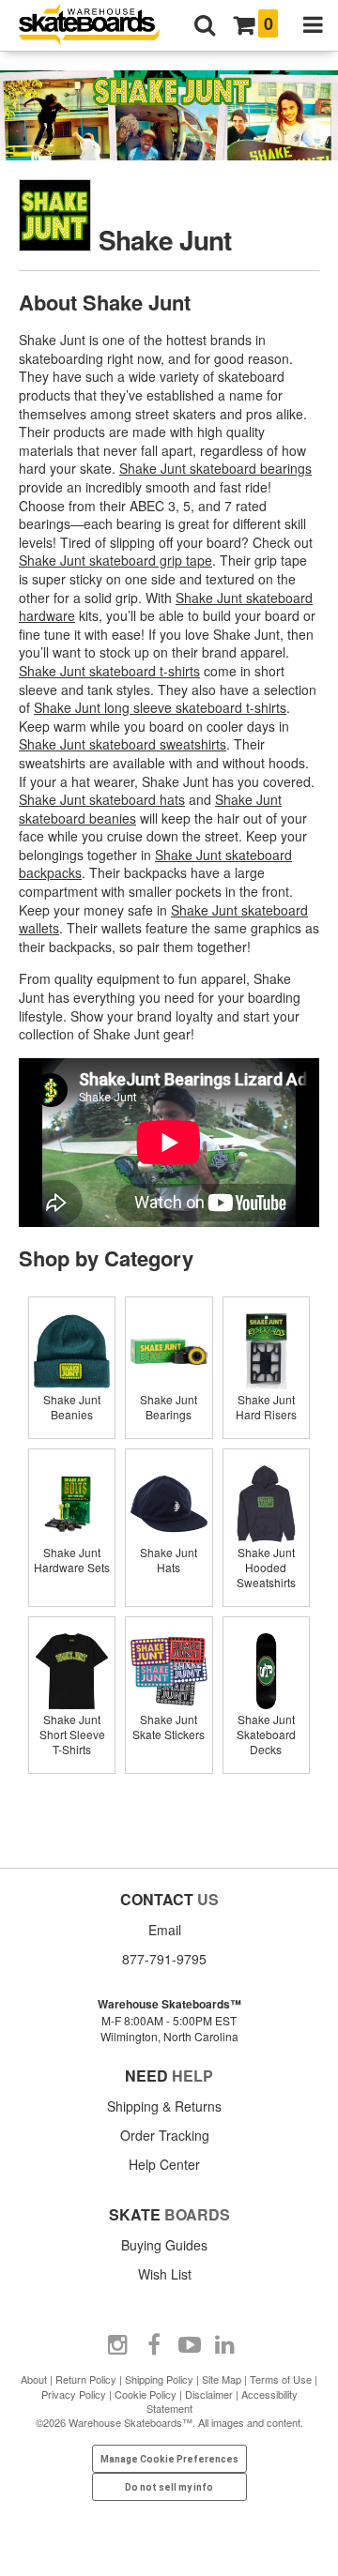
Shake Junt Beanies (72, 1407)
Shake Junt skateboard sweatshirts (123, 744)
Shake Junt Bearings (169, 1407)
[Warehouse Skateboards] (99, 26)
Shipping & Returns (164, 2106)
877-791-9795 (164, 1959)
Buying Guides (164, 2245)
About (34, 2379)
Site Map (222, 2379)
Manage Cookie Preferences (169, 2459)
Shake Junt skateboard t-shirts (109, 671)
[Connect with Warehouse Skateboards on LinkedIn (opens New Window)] (225, 2345)
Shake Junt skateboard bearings (215, 468)
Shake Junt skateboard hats (102, 799)
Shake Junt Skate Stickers (169, 1727)
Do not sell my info (169, 2487)
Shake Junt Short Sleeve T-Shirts (72, 1734)
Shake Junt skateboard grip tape (115, 560)
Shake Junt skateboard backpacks (155, 864)
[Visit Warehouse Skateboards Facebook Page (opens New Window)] (154, 2345)
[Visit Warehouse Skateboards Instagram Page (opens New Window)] (118, 2345)
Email (165, 1930)
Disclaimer (209, 2394)
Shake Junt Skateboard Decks (266, 1734)
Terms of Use (281, 2379)
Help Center (164, 2164)
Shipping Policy (159, 2379)
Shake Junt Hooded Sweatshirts (266, 1567)
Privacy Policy (74, 2394)
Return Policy (86, 2379)
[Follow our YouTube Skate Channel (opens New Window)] (190, 2345)
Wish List (165, 2274)
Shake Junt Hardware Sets (72, 1560)
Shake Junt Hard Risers (266, 1407)
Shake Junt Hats (169, 1560)
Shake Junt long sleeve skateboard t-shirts (160, 707)
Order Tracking (165, 2135)
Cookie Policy (146, 2394)
